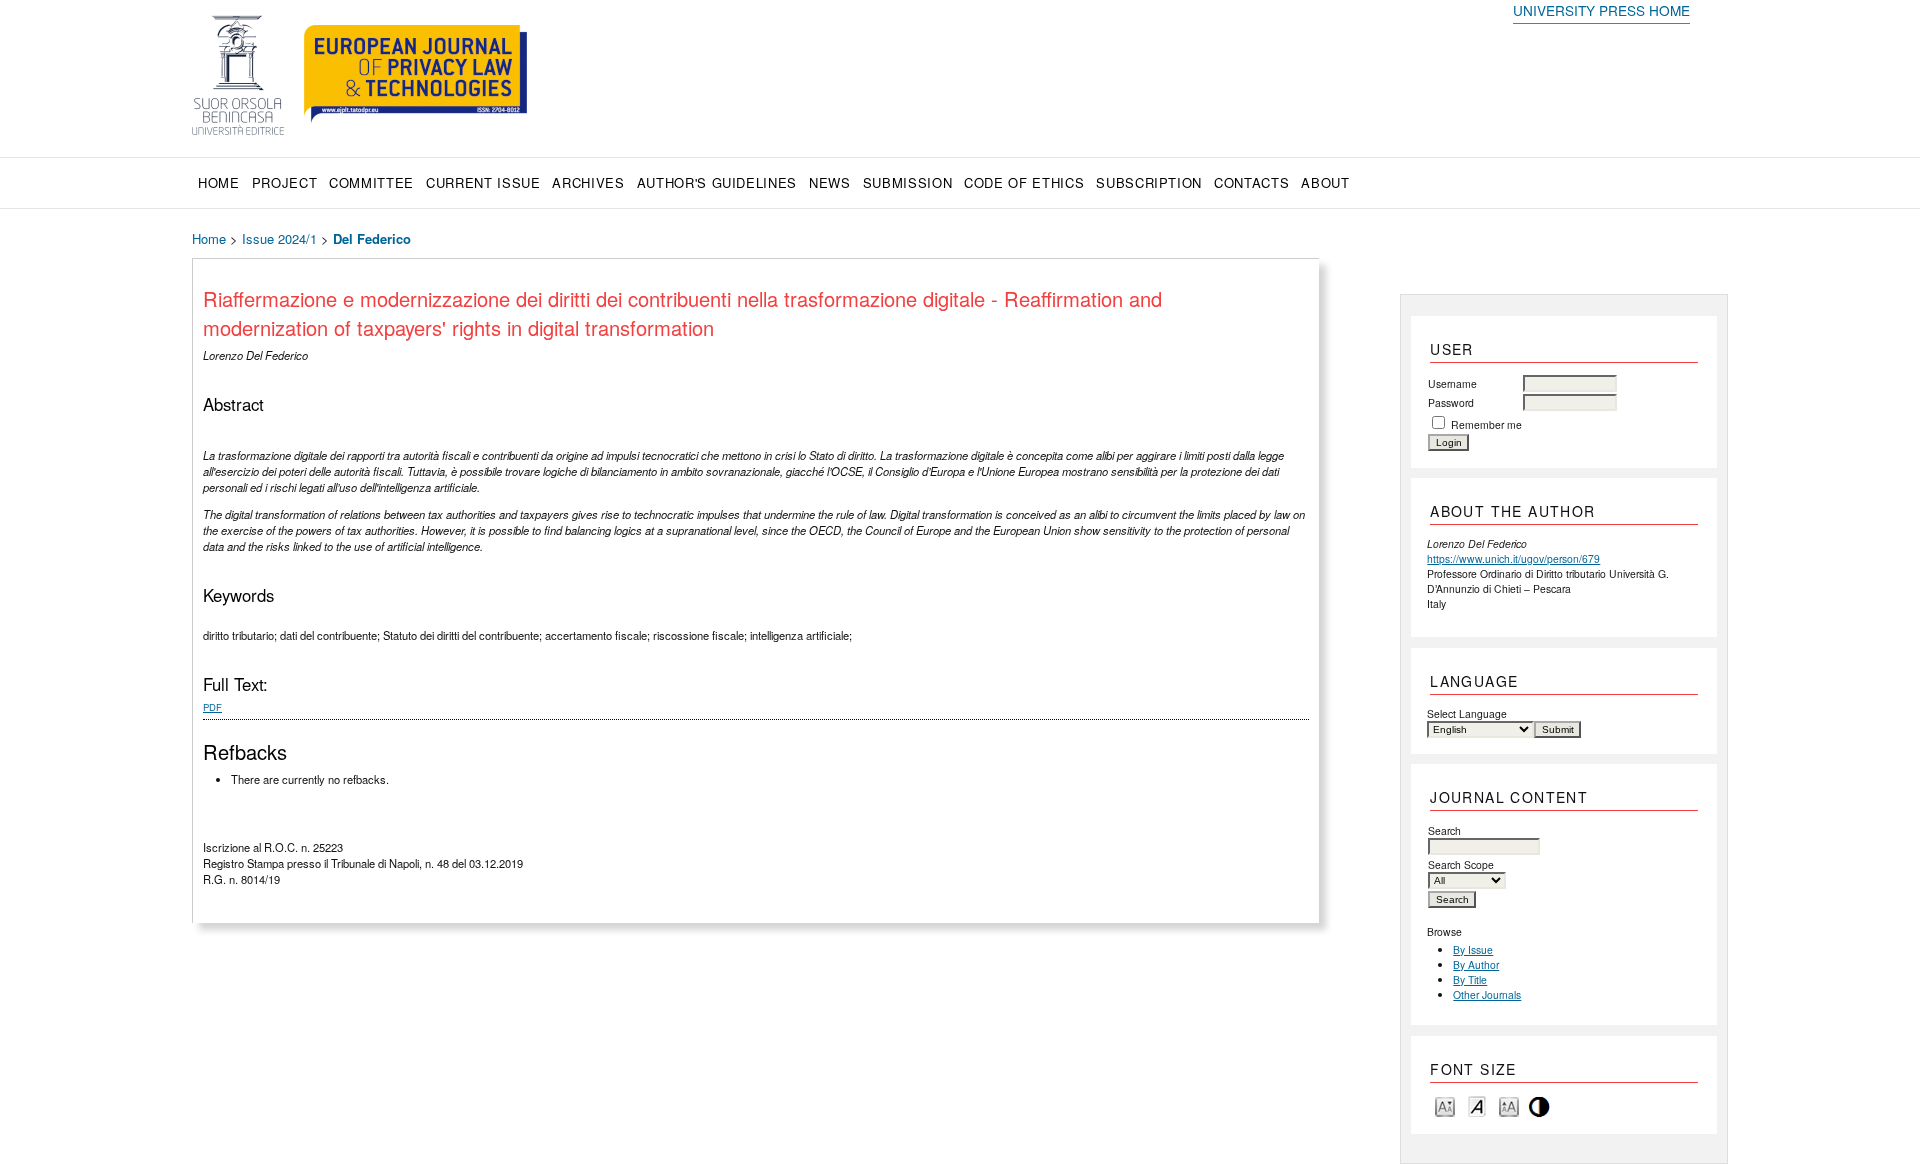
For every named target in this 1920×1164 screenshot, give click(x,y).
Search (1444, 830)
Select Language (1467, 713)
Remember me (1486, 424)
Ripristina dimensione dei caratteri (1477, 1105)
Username (1452, 383)
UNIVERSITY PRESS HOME (1601, 10)
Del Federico (372, 238)
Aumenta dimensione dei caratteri (1509, 1105)
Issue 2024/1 (279, 238)
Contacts (1251, 182)
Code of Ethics (1024, 182)
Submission (908, 182)
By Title (1470, 979)
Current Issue (483, 182)
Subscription (1149, 182)
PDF (212, 707)
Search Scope (1461, 864)
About (1325, 182)
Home (219, 182)
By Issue (1473, 949)
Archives (588, 182)
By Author (1476, 964)
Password (1451, 402)
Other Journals (1487, 994)
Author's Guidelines (717, 182)
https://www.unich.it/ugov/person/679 (1513, 558)
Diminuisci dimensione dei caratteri (1445, 1105)
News (830, 182)
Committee (371, 182)
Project (285, 182)
